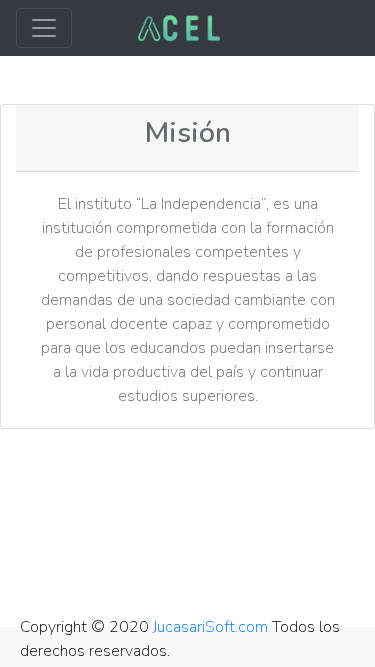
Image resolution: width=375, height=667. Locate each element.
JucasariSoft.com (210, 627)
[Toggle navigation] (44, 28)
